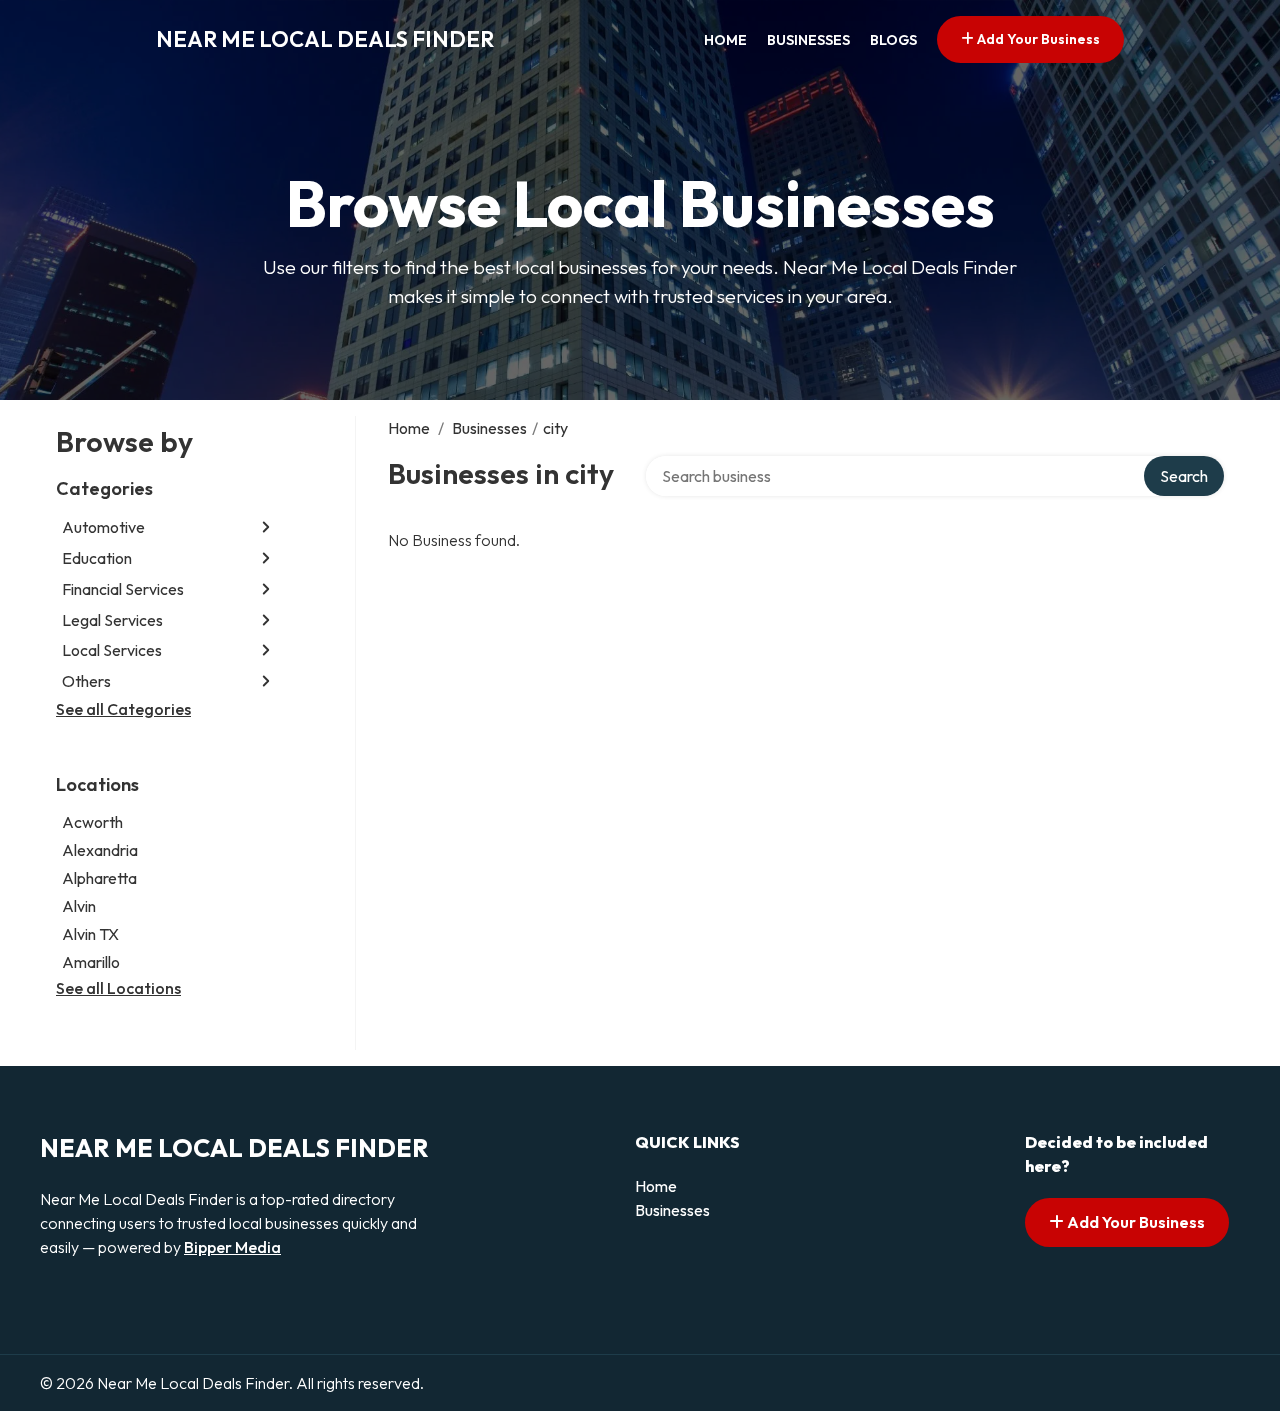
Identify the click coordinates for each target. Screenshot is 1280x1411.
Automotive (103, 527)
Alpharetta (99, 878)
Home (725, 40)
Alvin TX (90, 934)
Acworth (92, 822)
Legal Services (112, 620)
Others (86, 681)
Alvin (79, 906)
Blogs (893, 40)
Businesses (808, 40)
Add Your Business (1037, 39)
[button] (266, 527)
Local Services (112, 650)
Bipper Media (232, 1247)
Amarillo (91, 962)
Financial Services (123, 589)
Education (97, 558)
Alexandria (100, 850)
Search (1184, 476)
